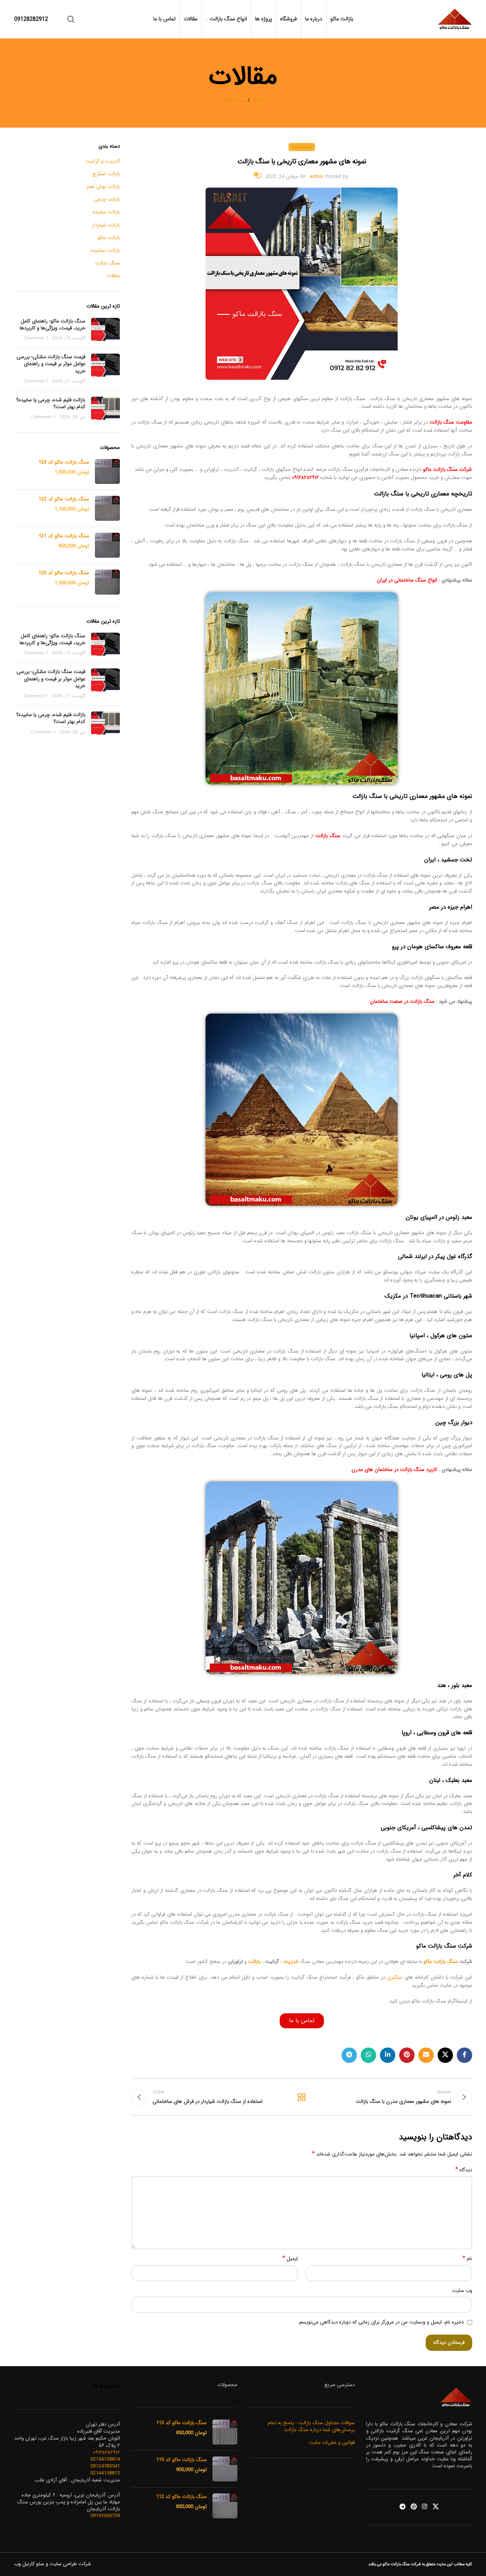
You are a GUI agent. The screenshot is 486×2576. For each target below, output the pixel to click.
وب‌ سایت (462, 2291)
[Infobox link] (31, 19)
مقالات (113, 276)
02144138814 (105, 2459)
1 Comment (36, 338)
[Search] (71, 19)
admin (317, 177)
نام (467, 2259)
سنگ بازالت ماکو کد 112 (181, 2497)
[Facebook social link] (464, 2055)
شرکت (85, 2564)
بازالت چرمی (107, 199)
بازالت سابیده (106, 212)
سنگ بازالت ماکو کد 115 (181, 2460)
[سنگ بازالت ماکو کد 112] (225, 2506)
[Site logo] (455, 19)
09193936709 (105, 2516)
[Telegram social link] (349, 2055)
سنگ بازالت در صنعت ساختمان (401, 1001)
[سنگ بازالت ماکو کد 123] (107, 471)
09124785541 (105, 2466)
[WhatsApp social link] (368, 2055)
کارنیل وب (24, 2564)
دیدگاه (464, 2170)
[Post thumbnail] (105, 330)
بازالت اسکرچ (106, 174)
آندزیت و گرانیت (103, 161)
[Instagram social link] (425, 2507)
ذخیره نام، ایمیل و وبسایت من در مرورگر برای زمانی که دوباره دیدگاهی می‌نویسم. (381, 2322)
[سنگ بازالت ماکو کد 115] (225, 2469)
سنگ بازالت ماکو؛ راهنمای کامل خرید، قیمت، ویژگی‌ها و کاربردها (52, 325)
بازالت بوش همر (103, 187)
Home (260, 101)
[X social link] (445, 2055)
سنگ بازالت (232, 101)
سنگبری (395, 1977)
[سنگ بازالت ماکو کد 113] (225, 2432)
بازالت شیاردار (106, 225)
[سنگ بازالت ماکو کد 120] (107, 582)
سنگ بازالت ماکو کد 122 (64, 499)
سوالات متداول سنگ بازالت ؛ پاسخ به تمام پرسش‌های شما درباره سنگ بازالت (311, 2426)
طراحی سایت (63, 2564)
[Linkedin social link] (388, 2055)
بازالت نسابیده (105, 251)
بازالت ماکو (109, 238)
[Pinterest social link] (407, 2055)
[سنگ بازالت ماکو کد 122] (107, 508)
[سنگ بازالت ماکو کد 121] (107, 545)
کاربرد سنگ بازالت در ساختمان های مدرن (394, 1470)
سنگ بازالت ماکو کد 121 (64, 536)
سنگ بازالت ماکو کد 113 (181, 2423)
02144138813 (105, 2473)
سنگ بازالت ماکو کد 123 (64, 462)
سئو (40, 2564)
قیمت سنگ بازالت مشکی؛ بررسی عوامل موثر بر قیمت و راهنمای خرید (51, 364)
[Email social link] (426, 2055)
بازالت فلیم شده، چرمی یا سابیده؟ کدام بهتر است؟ (51, 403)
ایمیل (290, 2259)
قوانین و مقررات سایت (332, 2443)
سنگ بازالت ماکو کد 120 (64, 573)
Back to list (302, 2097)
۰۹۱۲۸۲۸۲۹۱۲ (305, 478)
